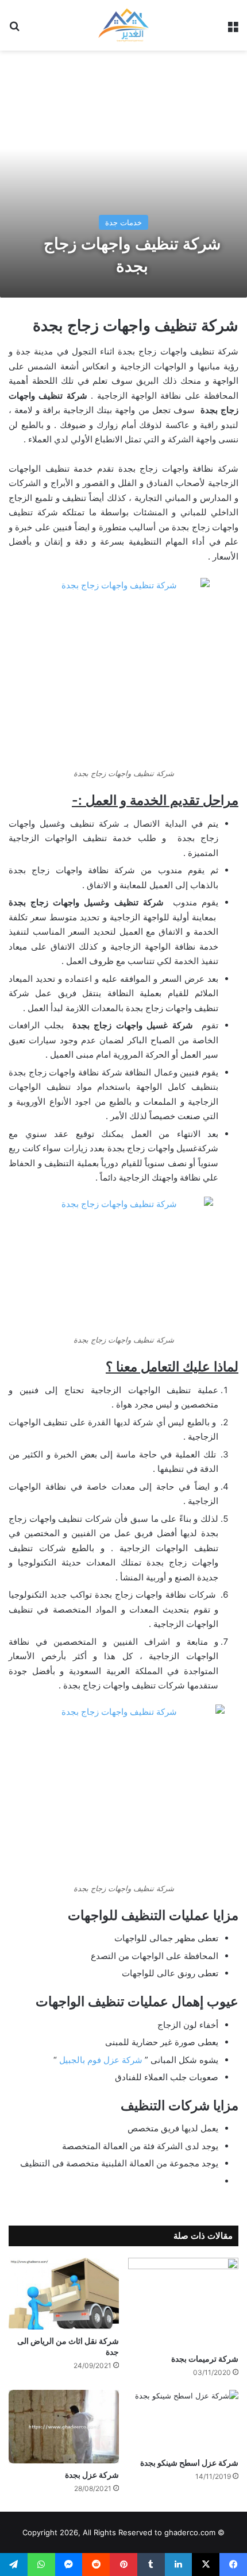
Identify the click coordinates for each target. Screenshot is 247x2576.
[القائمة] (233, 30)
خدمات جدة (123, 222)
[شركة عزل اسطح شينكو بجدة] (183, 2421)
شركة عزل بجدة (92, 2475)
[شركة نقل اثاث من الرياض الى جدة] (64, 2294)
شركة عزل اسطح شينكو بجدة (189, 2463)
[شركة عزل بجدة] (64, 2427)
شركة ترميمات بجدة (205, 2359)
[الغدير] (123, 25)
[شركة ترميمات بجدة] (183, 2303)
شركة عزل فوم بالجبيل (101, 2060)
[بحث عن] (14, 30)
